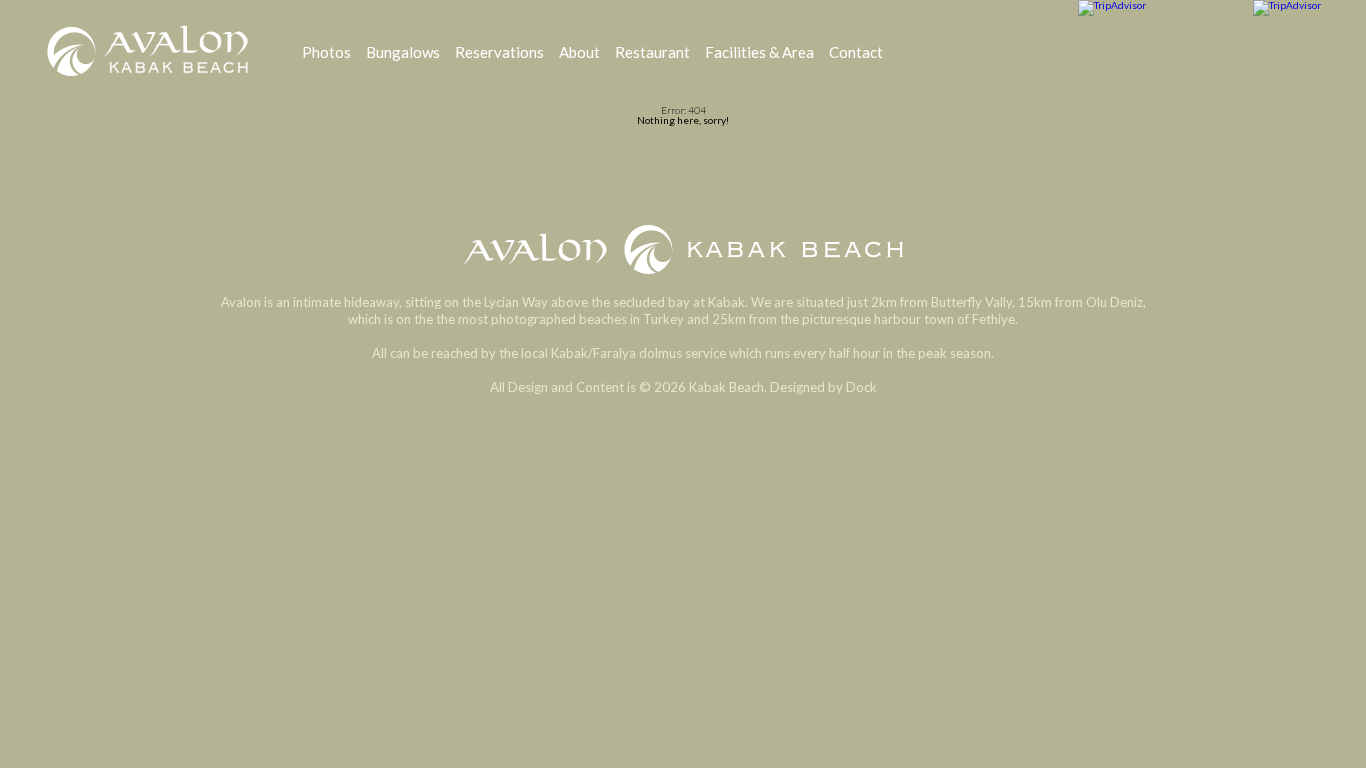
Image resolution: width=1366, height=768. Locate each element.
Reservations (499, 52)
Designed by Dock (823, 387)
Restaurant (652, 52)
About (579, 52)
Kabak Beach (683, 249)
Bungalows (403, 52)
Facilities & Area (759, 52)
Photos (326, 52)
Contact (856, 52)
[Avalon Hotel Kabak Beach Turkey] (148, 51)
